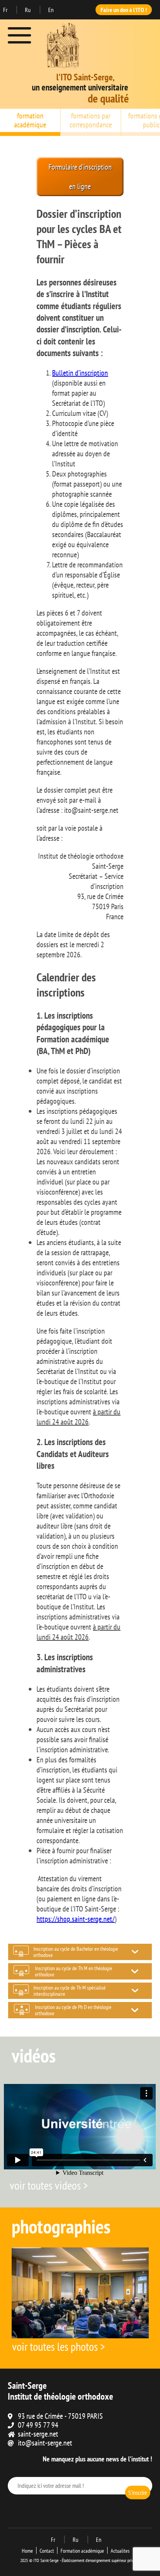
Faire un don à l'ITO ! (124, 10)
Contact (47, 2551)
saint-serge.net (38, 2434)
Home (27, 2551)
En (51, 10)
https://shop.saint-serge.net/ (76, 1919)
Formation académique (82, 2551)
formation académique (30, 120)
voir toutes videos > (49, 2185)
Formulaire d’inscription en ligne (80, 177)
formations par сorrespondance (91, 120)
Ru (28, 10)
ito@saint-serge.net (45, 2443)
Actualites (120, 2551)
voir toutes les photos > (58, 2346)
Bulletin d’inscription (80, 373)
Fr (6, 10)
